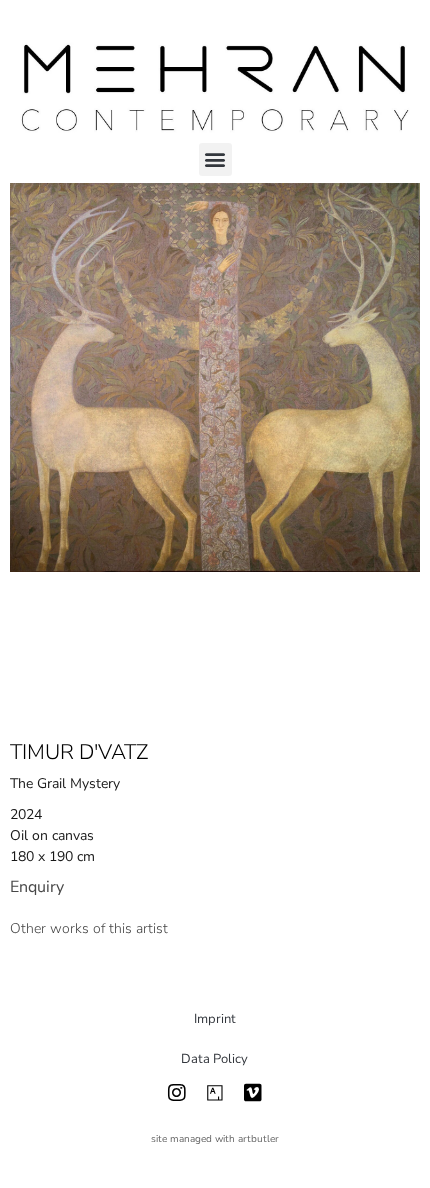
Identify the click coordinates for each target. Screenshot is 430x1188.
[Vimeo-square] (253, 1093)
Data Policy (214, 1059)
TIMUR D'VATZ (79, 752)
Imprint (215, 1019)
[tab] (89, 928)
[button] (215, 159)
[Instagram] (177, 1093)
